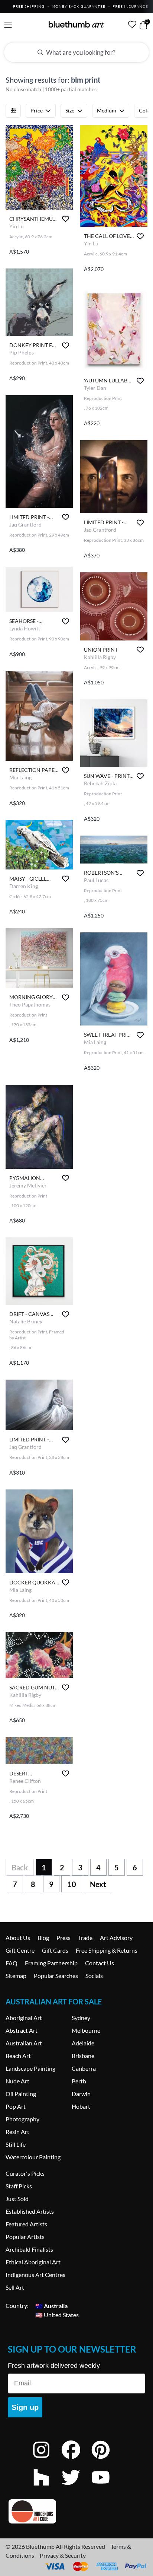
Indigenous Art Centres (35, 2275)
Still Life (16, 2144)
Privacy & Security (63, 2555)
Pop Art (16, 2106)
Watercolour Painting (33, 2157)
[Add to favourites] (66, 219)
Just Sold (17, 2199)
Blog (43, 1938)
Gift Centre (20, 1950)
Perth (79, 2081)
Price (37, 110)
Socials (94, 1976)
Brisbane (83, 2056)
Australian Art (24, 2043)
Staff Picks (19, 2186)
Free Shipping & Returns (107, 1950)
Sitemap (16, 1976)
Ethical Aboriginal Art (33, 2262)
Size (70, 110)
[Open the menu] (8, 25)
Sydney (81, 2018)
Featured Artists (26, 2224)
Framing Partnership (51, 1963)
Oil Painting (21, 2094)
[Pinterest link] (106, 2460)
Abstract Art (22, 2030)
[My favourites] (132, 24)
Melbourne (86, 2030)
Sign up (25, 2407)
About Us (18, 1938)
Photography (22, 2119)
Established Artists (30, 2211)
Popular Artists (25, 2237)
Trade (85, 1938)
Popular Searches (56, 1976)
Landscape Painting (30, 2068)
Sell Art (15, 2287)
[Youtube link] (106, 2487)
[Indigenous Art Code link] (76, 2511)
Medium (107, 110)
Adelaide (83, 2043)
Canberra (84, 2068)
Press (64, 1938)
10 (72, 1884)
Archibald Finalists (29, 2249)
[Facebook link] (76, 2460)
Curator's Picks (25, 2173)
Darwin (81, 2094)
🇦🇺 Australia (51, 2305)
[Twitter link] (76, 2487)
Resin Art (17, 2132)
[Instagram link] (47, 2460)
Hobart (81, 2106)
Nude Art (17, 2081)
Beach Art (18, 2056)
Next (98, 1884)
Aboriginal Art (24, 2018)
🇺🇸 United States (57, 2314)
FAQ (12, 1963)
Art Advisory (116, 1938)
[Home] (76, 24)
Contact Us (100, 1963)
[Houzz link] (47, 2487)
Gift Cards (55, 1950)
